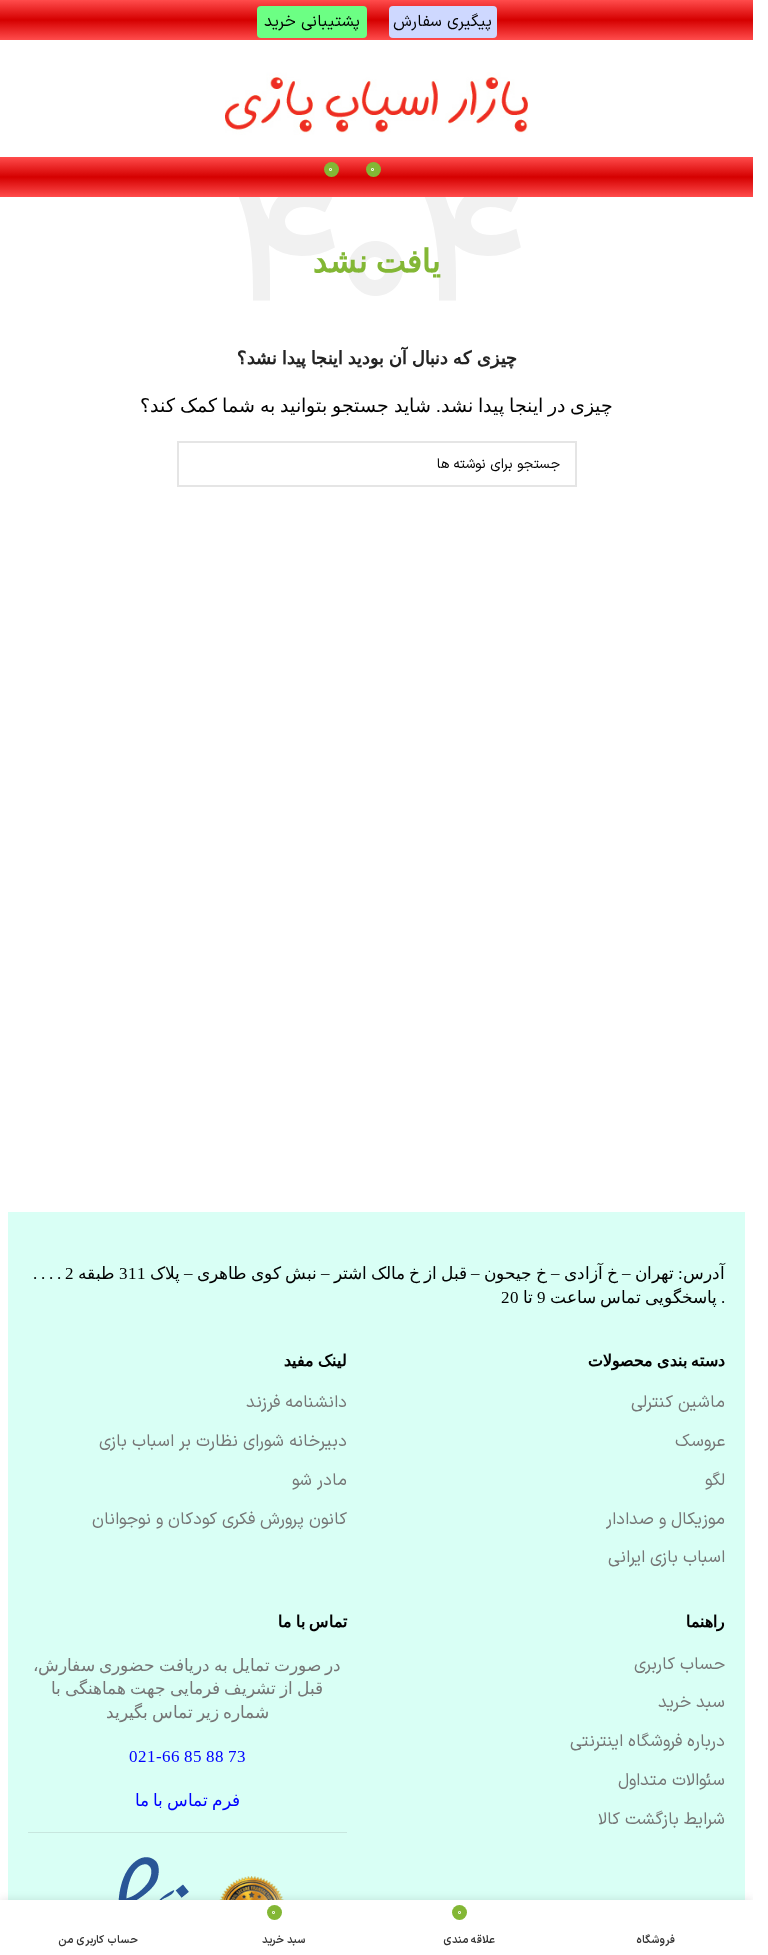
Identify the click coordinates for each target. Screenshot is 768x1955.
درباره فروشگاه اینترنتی (647, 1743)
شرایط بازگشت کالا (661, 1821)
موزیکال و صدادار (665, 1521)
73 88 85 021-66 (187, 1756)
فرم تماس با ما (187, 1800)
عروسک (700, 1443)
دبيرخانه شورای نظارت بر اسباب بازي (223, 1443)
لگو (715, 1482)
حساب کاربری (679, 1666)
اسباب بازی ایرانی (666, 1559)
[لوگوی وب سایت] (377, 98)
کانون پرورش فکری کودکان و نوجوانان (219, 1521)
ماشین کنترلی (678, 1404)
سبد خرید (691, 1704)
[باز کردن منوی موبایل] (419, 177)
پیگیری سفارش (442, 22)
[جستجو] (200, 464)
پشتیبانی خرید (312, 22)
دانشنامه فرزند (296, 1404)
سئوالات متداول (671, 1782)
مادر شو (319, 1482)
